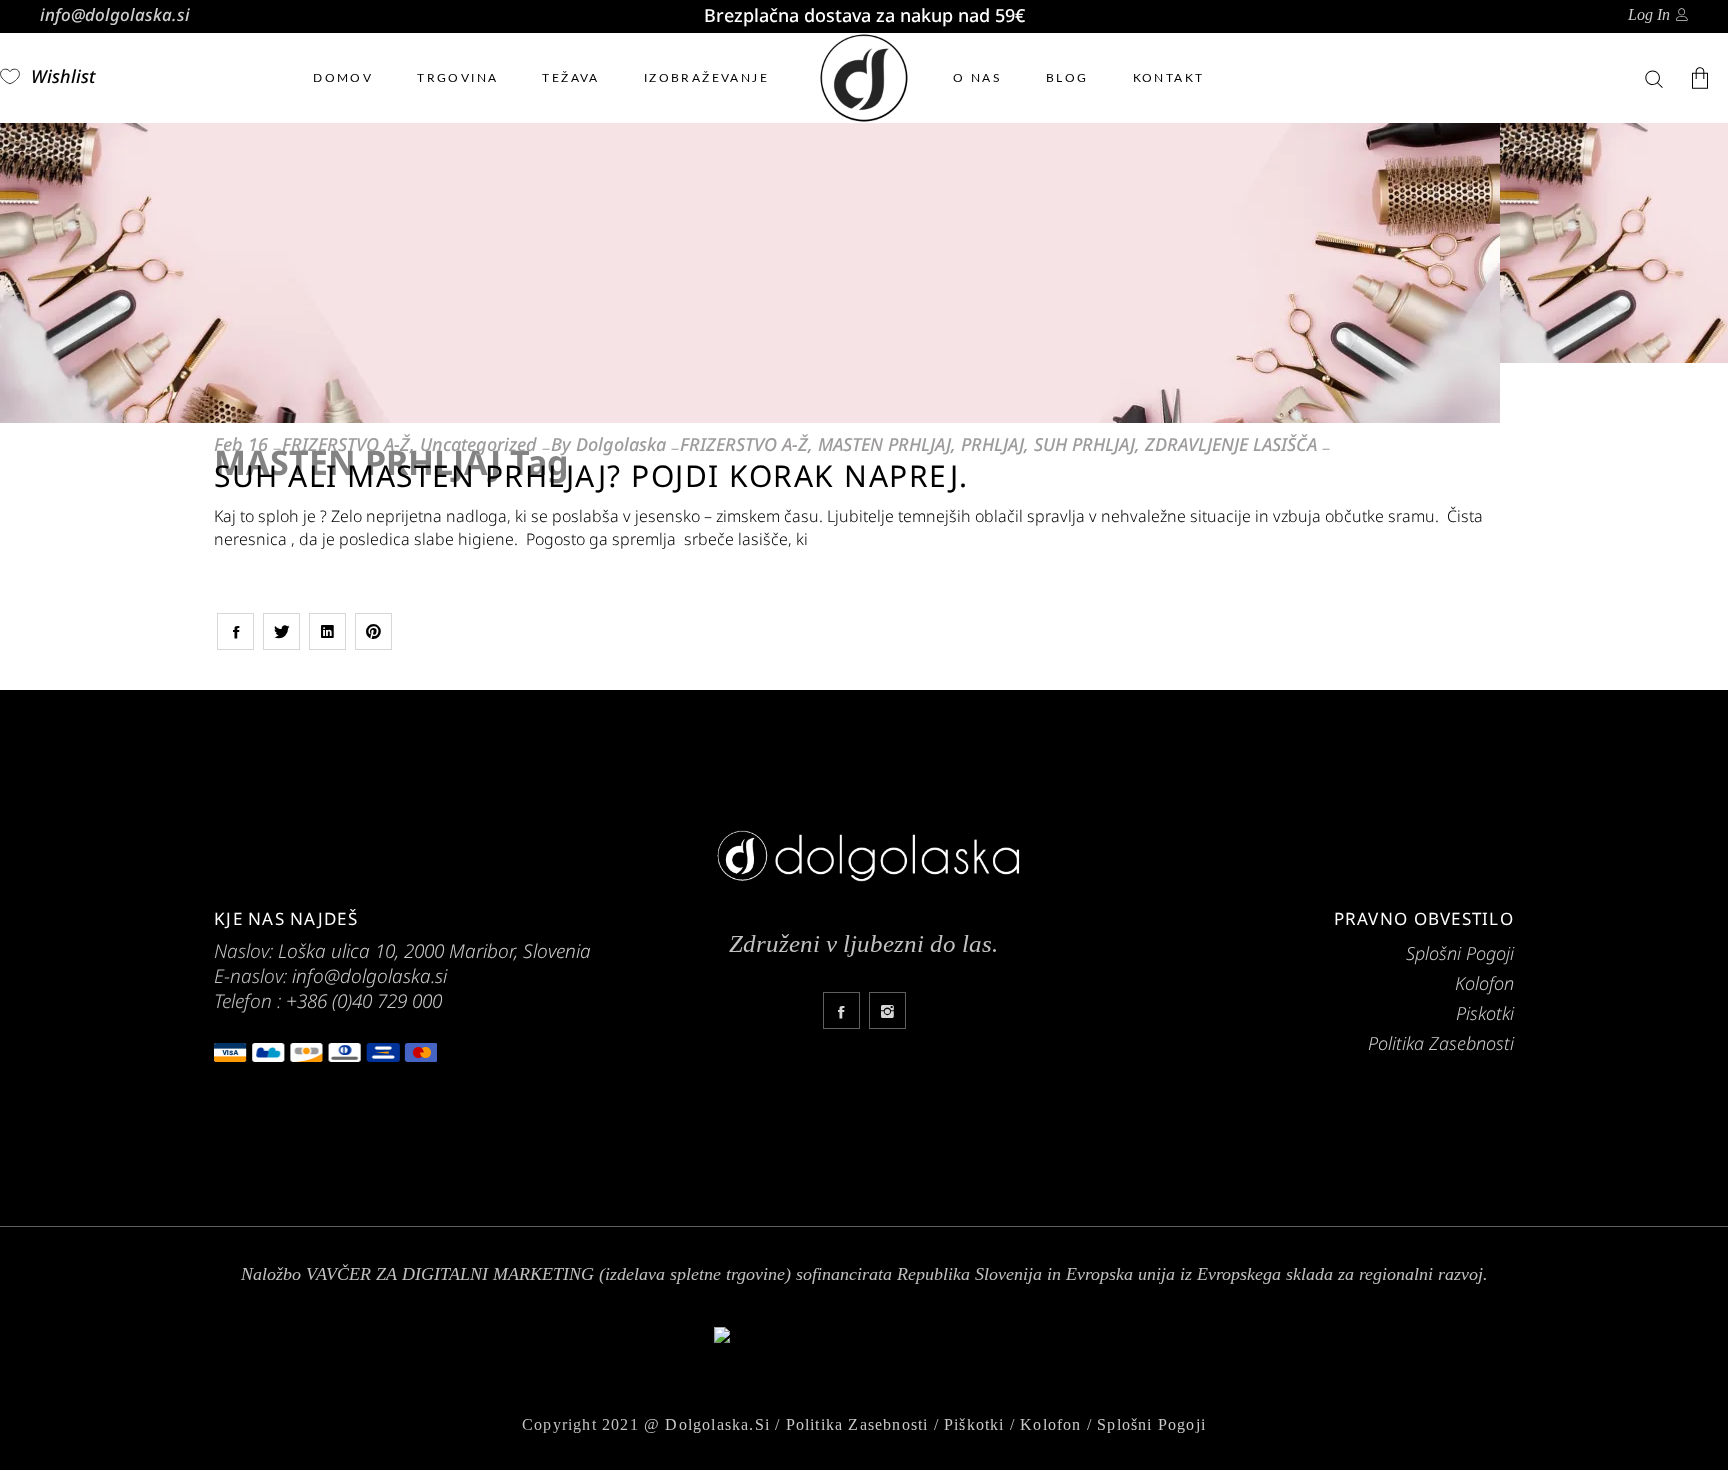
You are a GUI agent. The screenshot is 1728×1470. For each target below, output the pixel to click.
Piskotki (1485, 1013)
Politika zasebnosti (857, 1424)
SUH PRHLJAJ (1084, 444)
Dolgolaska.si (717, 1424)
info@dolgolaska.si (115, 14)
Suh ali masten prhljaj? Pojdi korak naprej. (591, 475)
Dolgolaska (621, 444)
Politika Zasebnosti (1441, 1043)
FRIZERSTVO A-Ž (346, 444)
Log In (1649, 14)
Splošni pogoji (1151, 1424)
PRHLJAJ (992, 444)
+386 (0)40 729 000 (364, 1001)
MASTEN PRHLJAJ (884, 444)
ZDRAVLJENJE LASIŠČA (1231, 444)
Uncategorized (478, 444)
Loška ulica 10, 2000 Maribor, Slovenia (434, 951)
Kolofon (1484, 983)
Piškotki (974, 1424)
